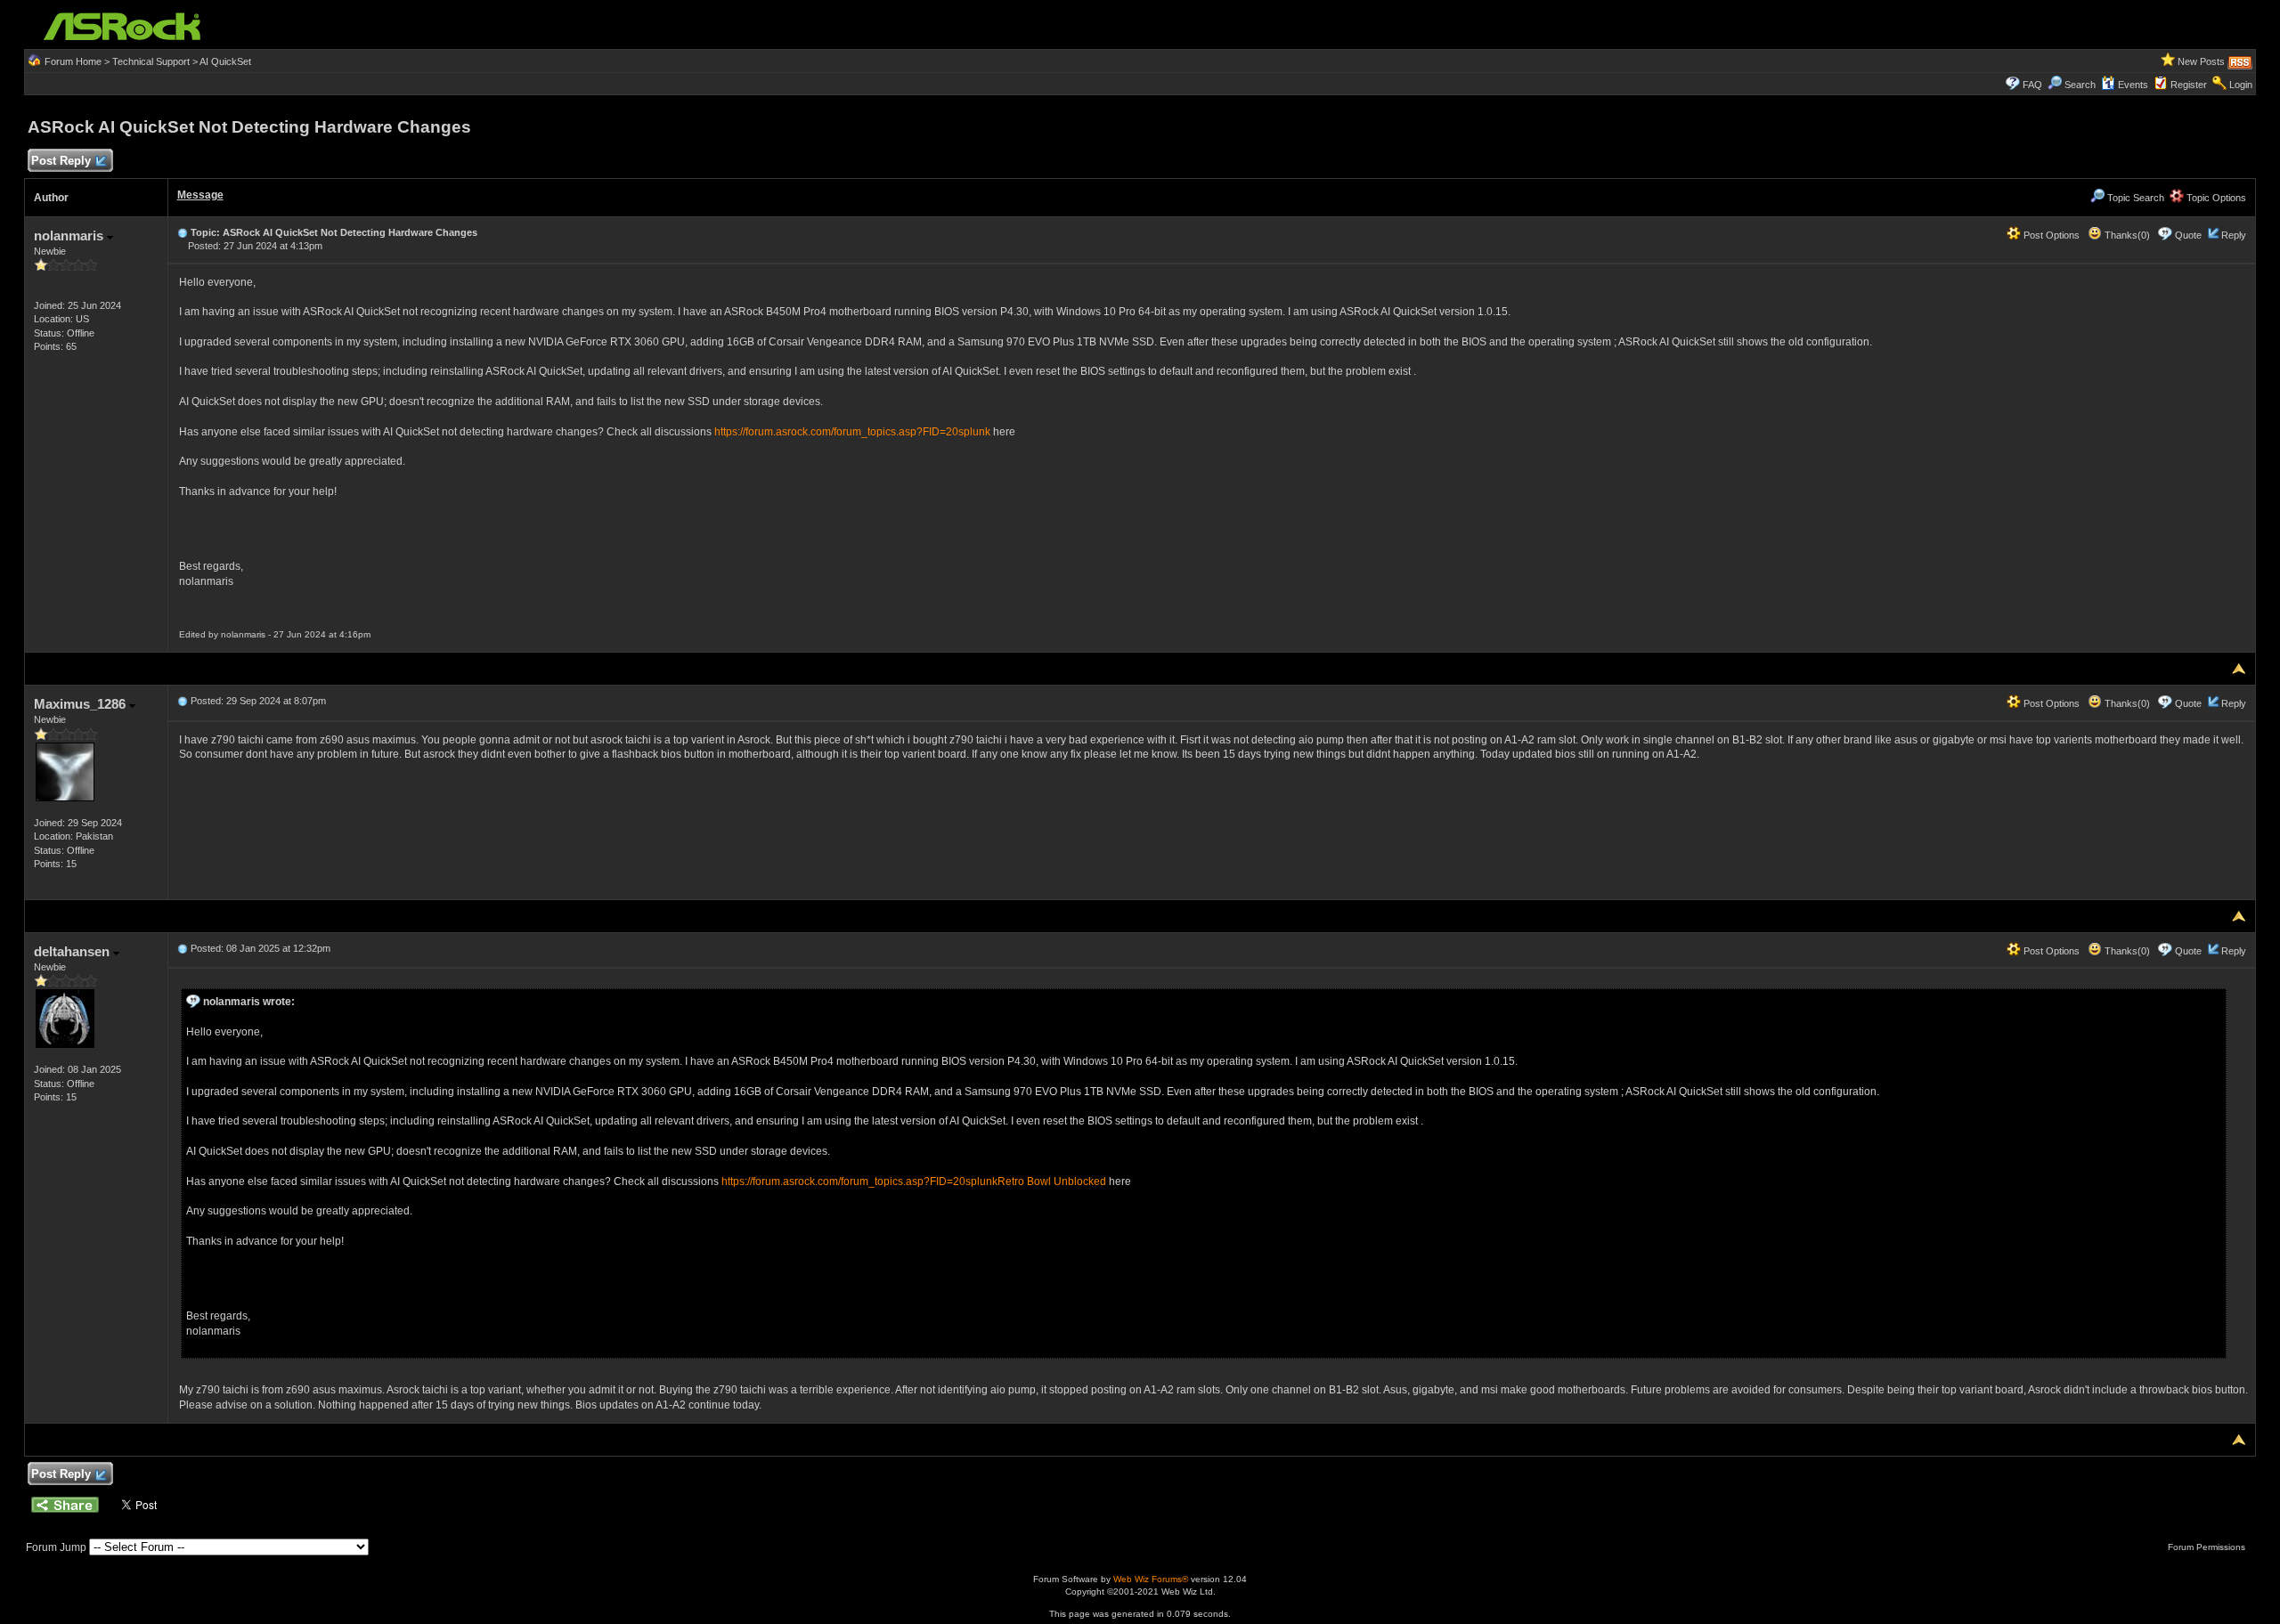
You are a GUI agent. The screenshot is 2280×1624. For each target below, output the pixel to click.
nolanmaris (70, 235)
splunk (974, 432)
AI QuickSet (225, 61)
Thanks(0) (2126, 235)
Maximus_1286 (81, 704)
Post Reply (61, 161)
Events (2133, 85)
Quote (2188, 235)
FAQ (2032, 85)
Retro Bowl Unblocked (1052, 1181)
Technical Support (151, 61)
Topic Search (2134, 198)
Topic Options (2215, 198)
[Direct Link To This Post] (183, 232)
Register (2189, 85)
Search (2080, 85)
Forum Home (73, 61)
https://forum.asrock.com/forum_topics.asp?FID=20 (836, 432)
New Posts (2201, 61)
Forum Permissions (2208, 1547)
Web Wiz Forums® (1151, 1579)
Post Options (2050, 235)
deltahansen (73, 951)
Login (2241, 85)
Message (200, 195)
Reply (2234, 235)
